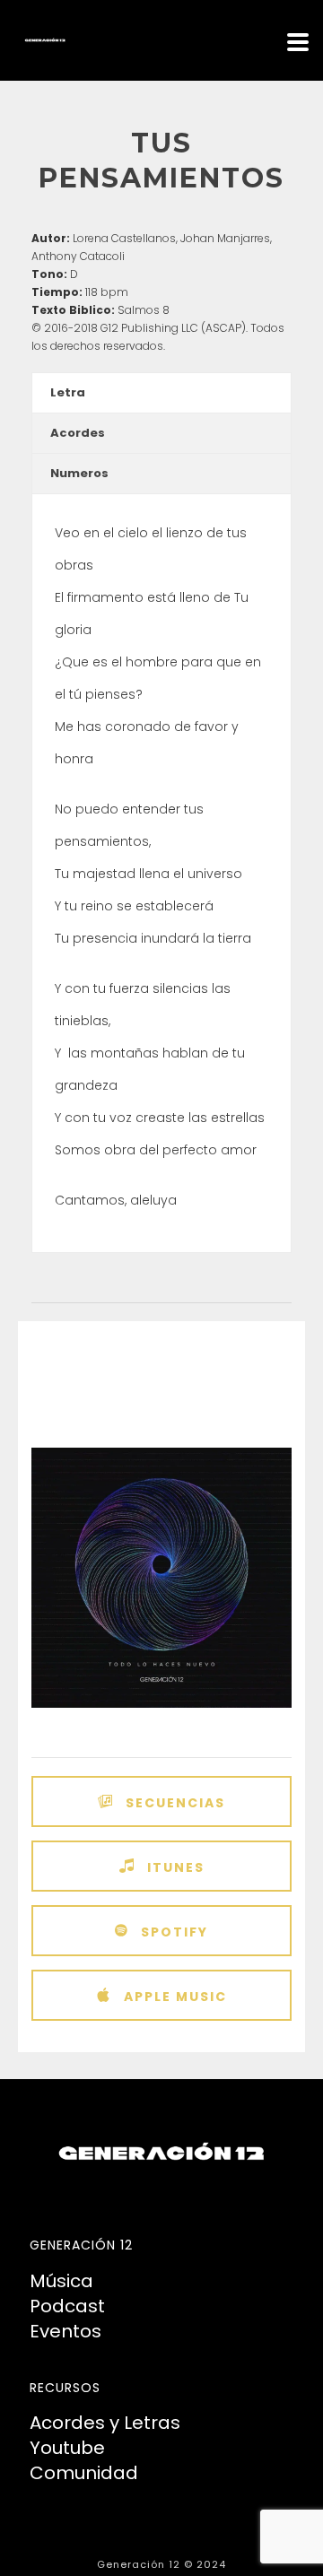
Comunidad (84, 2473)
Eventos (65, 2331)
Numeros (79, 473)
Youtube (67, 2448)
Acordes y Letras (105, 2423)
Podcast (67, 2306)
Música (61, 2281)
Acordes (78, 433)
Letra (68, 392)
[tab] (161, 393)
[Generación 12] (9, 40)
